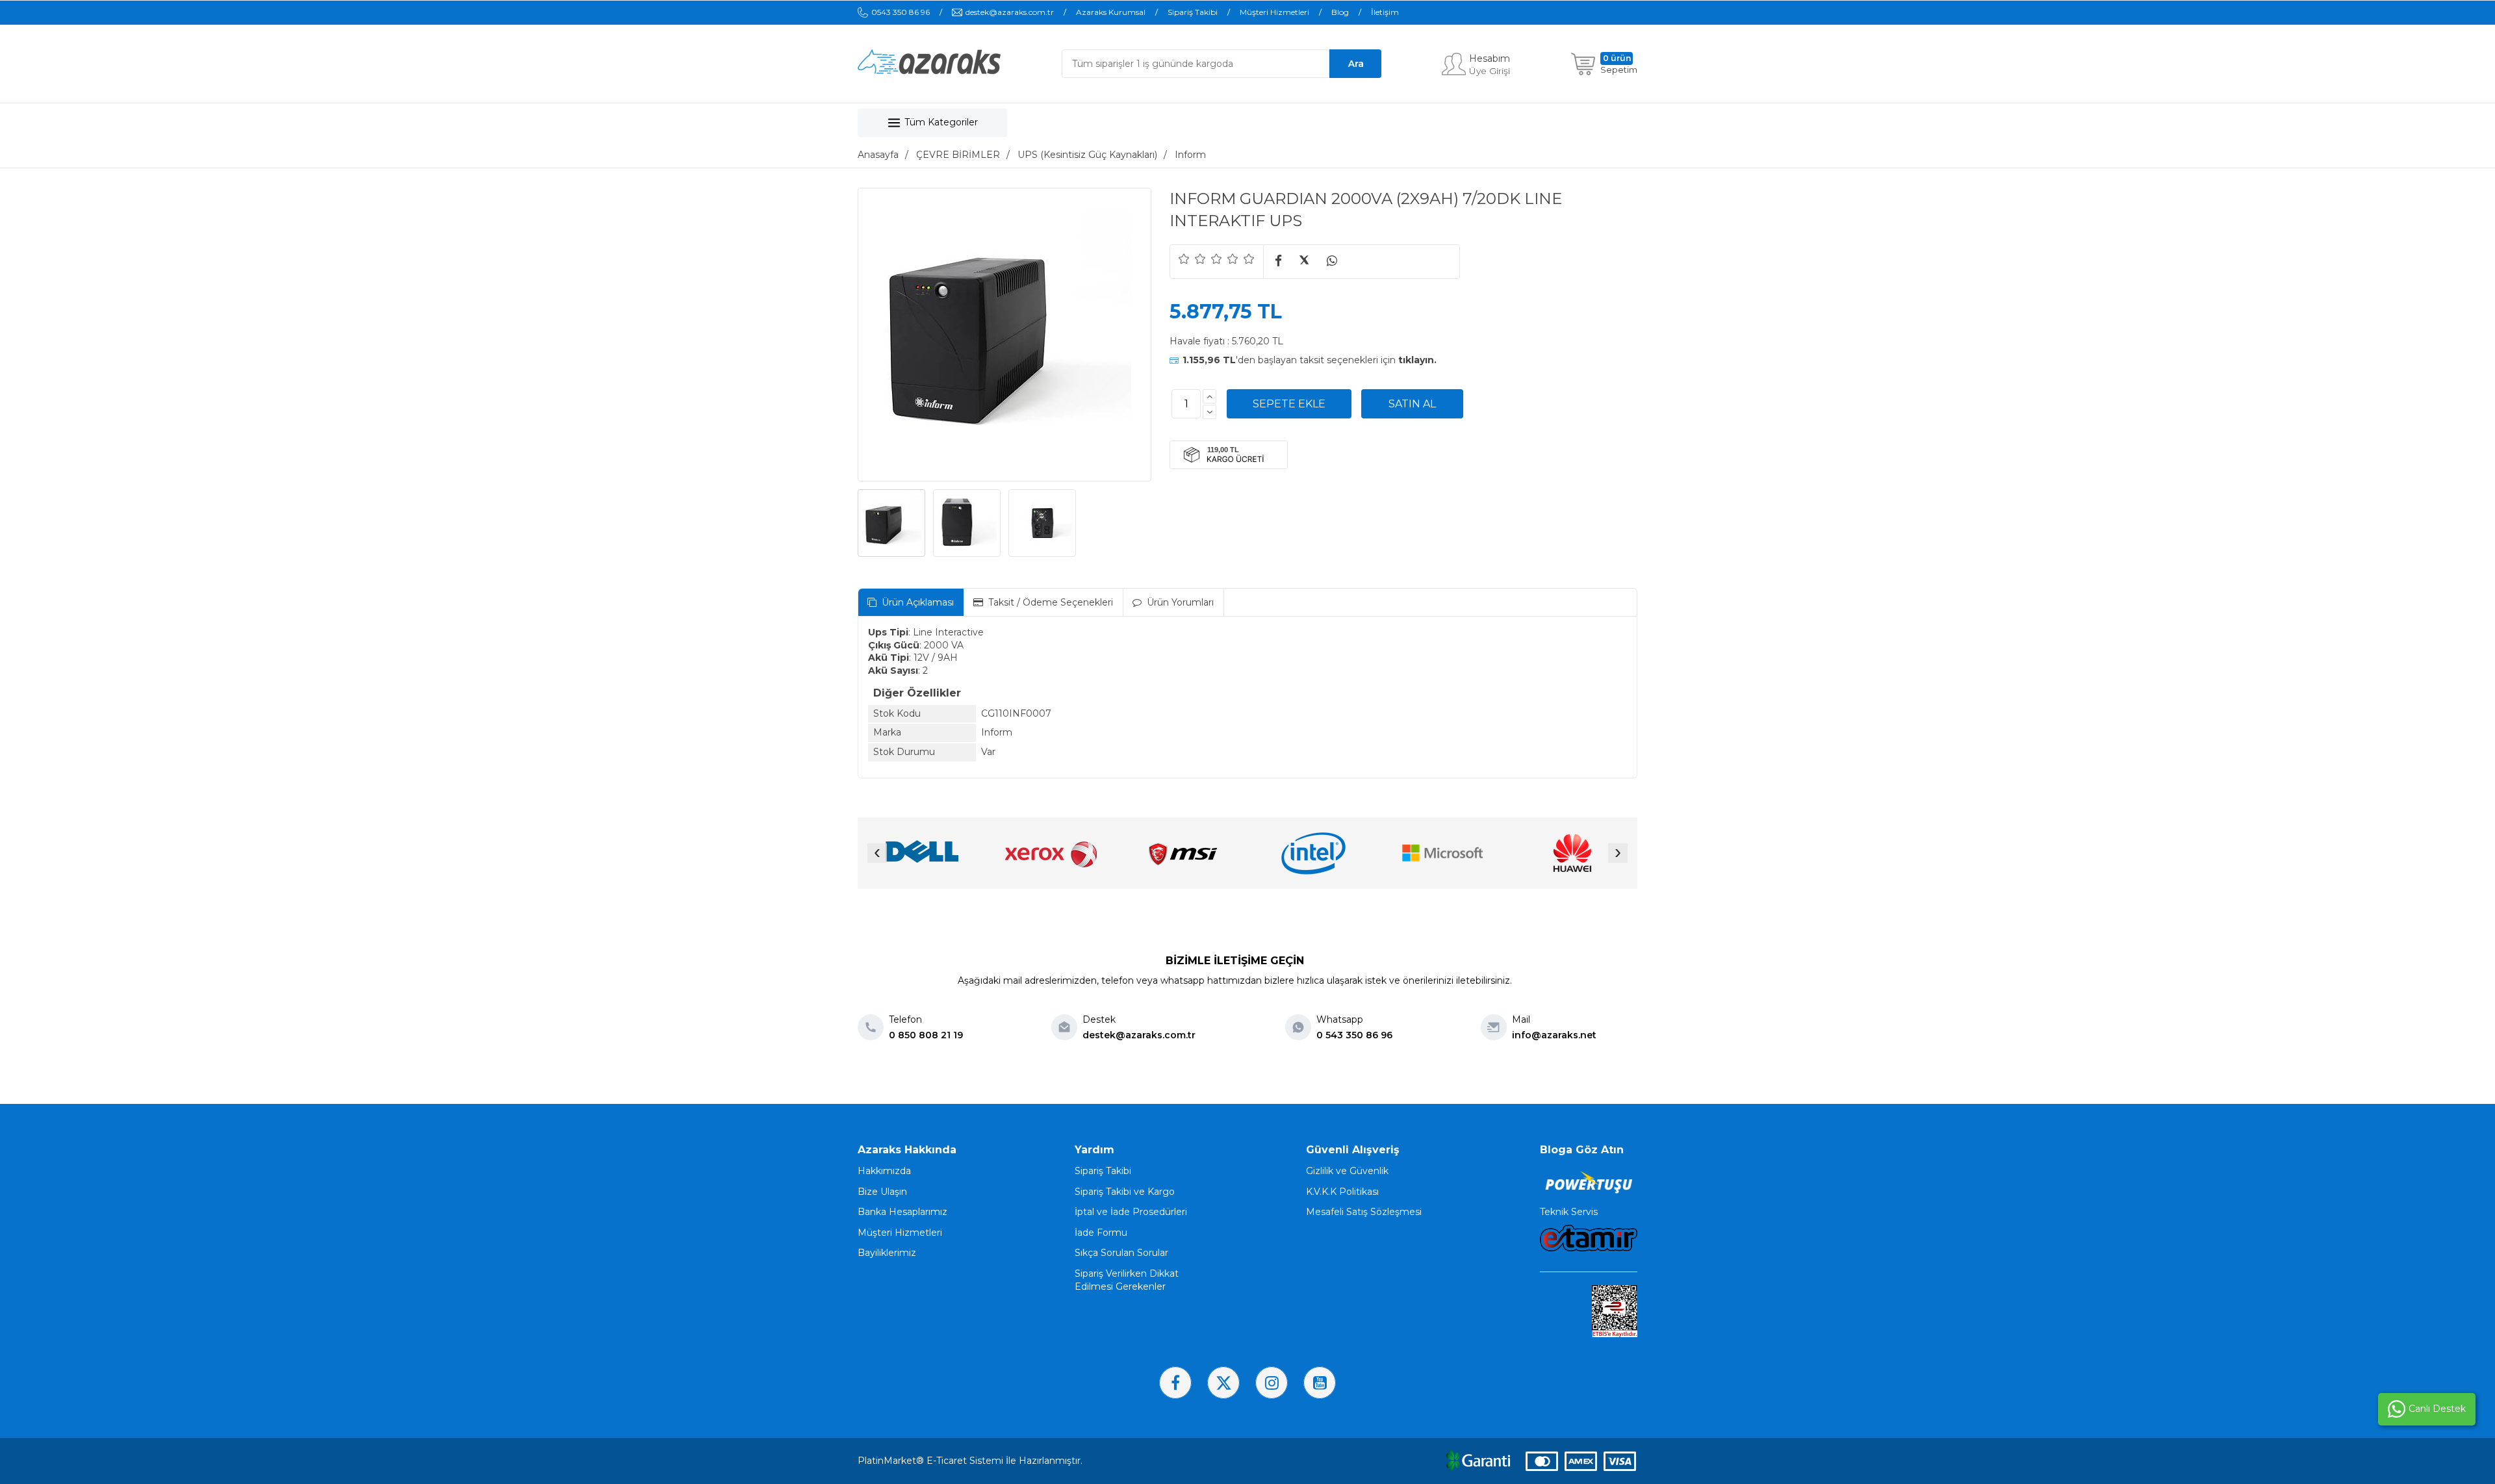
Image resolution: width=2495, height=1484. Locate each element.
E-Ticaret (947, 1461)
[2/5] (1192, 259)
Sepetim (1619, 70)
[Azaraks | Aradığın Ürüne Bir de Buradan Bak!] (929, 71)
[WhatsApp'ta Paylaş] (1332, 262)
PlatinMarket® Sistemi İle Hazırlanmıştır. (970, 1461)
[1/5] (1184, 259)
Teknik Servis (1569, 1212)
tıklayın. (1417, 360)
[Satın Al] (1412, 404)
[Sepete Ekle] (1289, 404)
